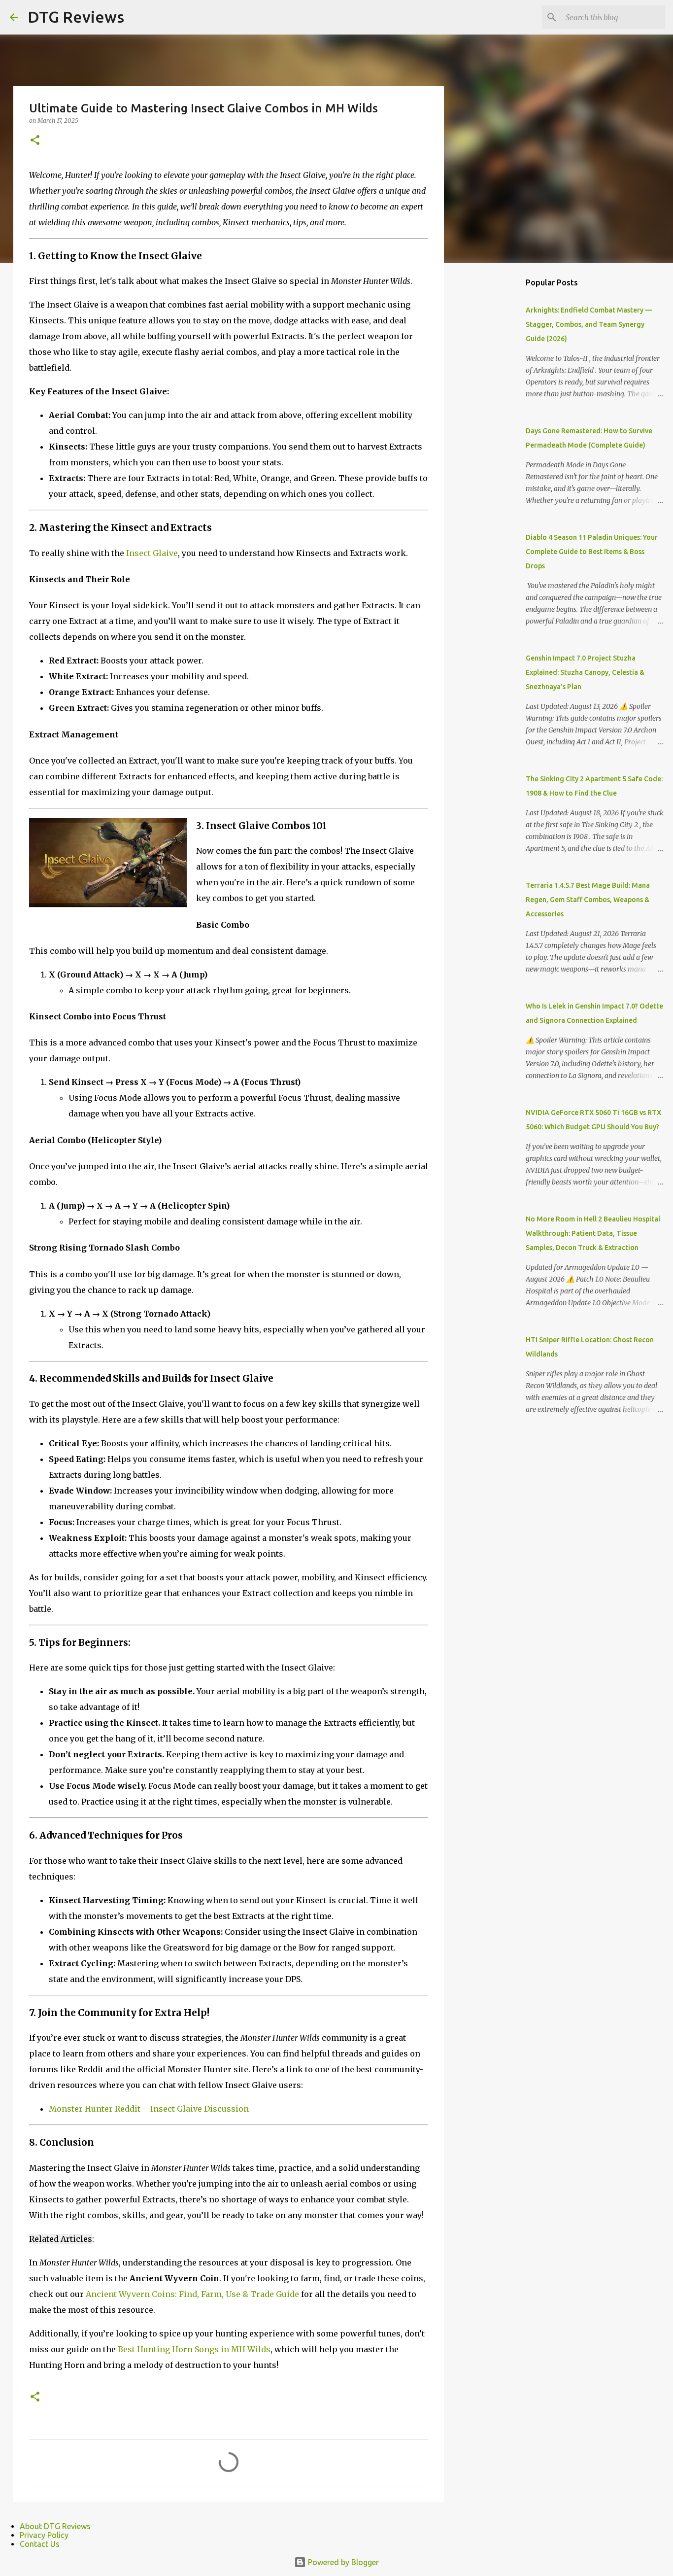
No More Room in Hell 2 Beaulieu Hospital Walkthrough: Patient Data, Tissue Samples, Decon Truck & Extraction (593, 1233)
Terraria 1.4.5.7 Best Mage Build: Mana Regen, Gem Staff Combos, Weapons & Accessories (588, 900)
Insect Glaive (152, 553)
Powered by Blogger (342, 2562)
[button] (35, 141)
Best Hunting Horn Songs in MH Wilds (194, 2349)
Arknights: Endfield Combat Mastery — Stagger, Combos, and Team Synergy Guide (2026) (589, 324)
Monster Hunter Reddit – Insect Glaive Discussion (149, 2109)
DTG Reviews (76, 17)
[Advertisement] (494, 426)
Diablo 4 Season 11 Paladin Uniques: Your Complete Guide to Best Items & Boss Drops (592, 552)
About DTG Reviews (55, 2526)
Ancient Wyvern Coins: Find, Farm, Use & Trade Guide (192, 2294)
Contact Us (40, 2544)
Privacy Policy (44, 2535)
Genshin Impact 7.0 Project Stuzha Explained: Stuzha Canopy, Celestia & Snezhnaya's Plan (585, 672)
